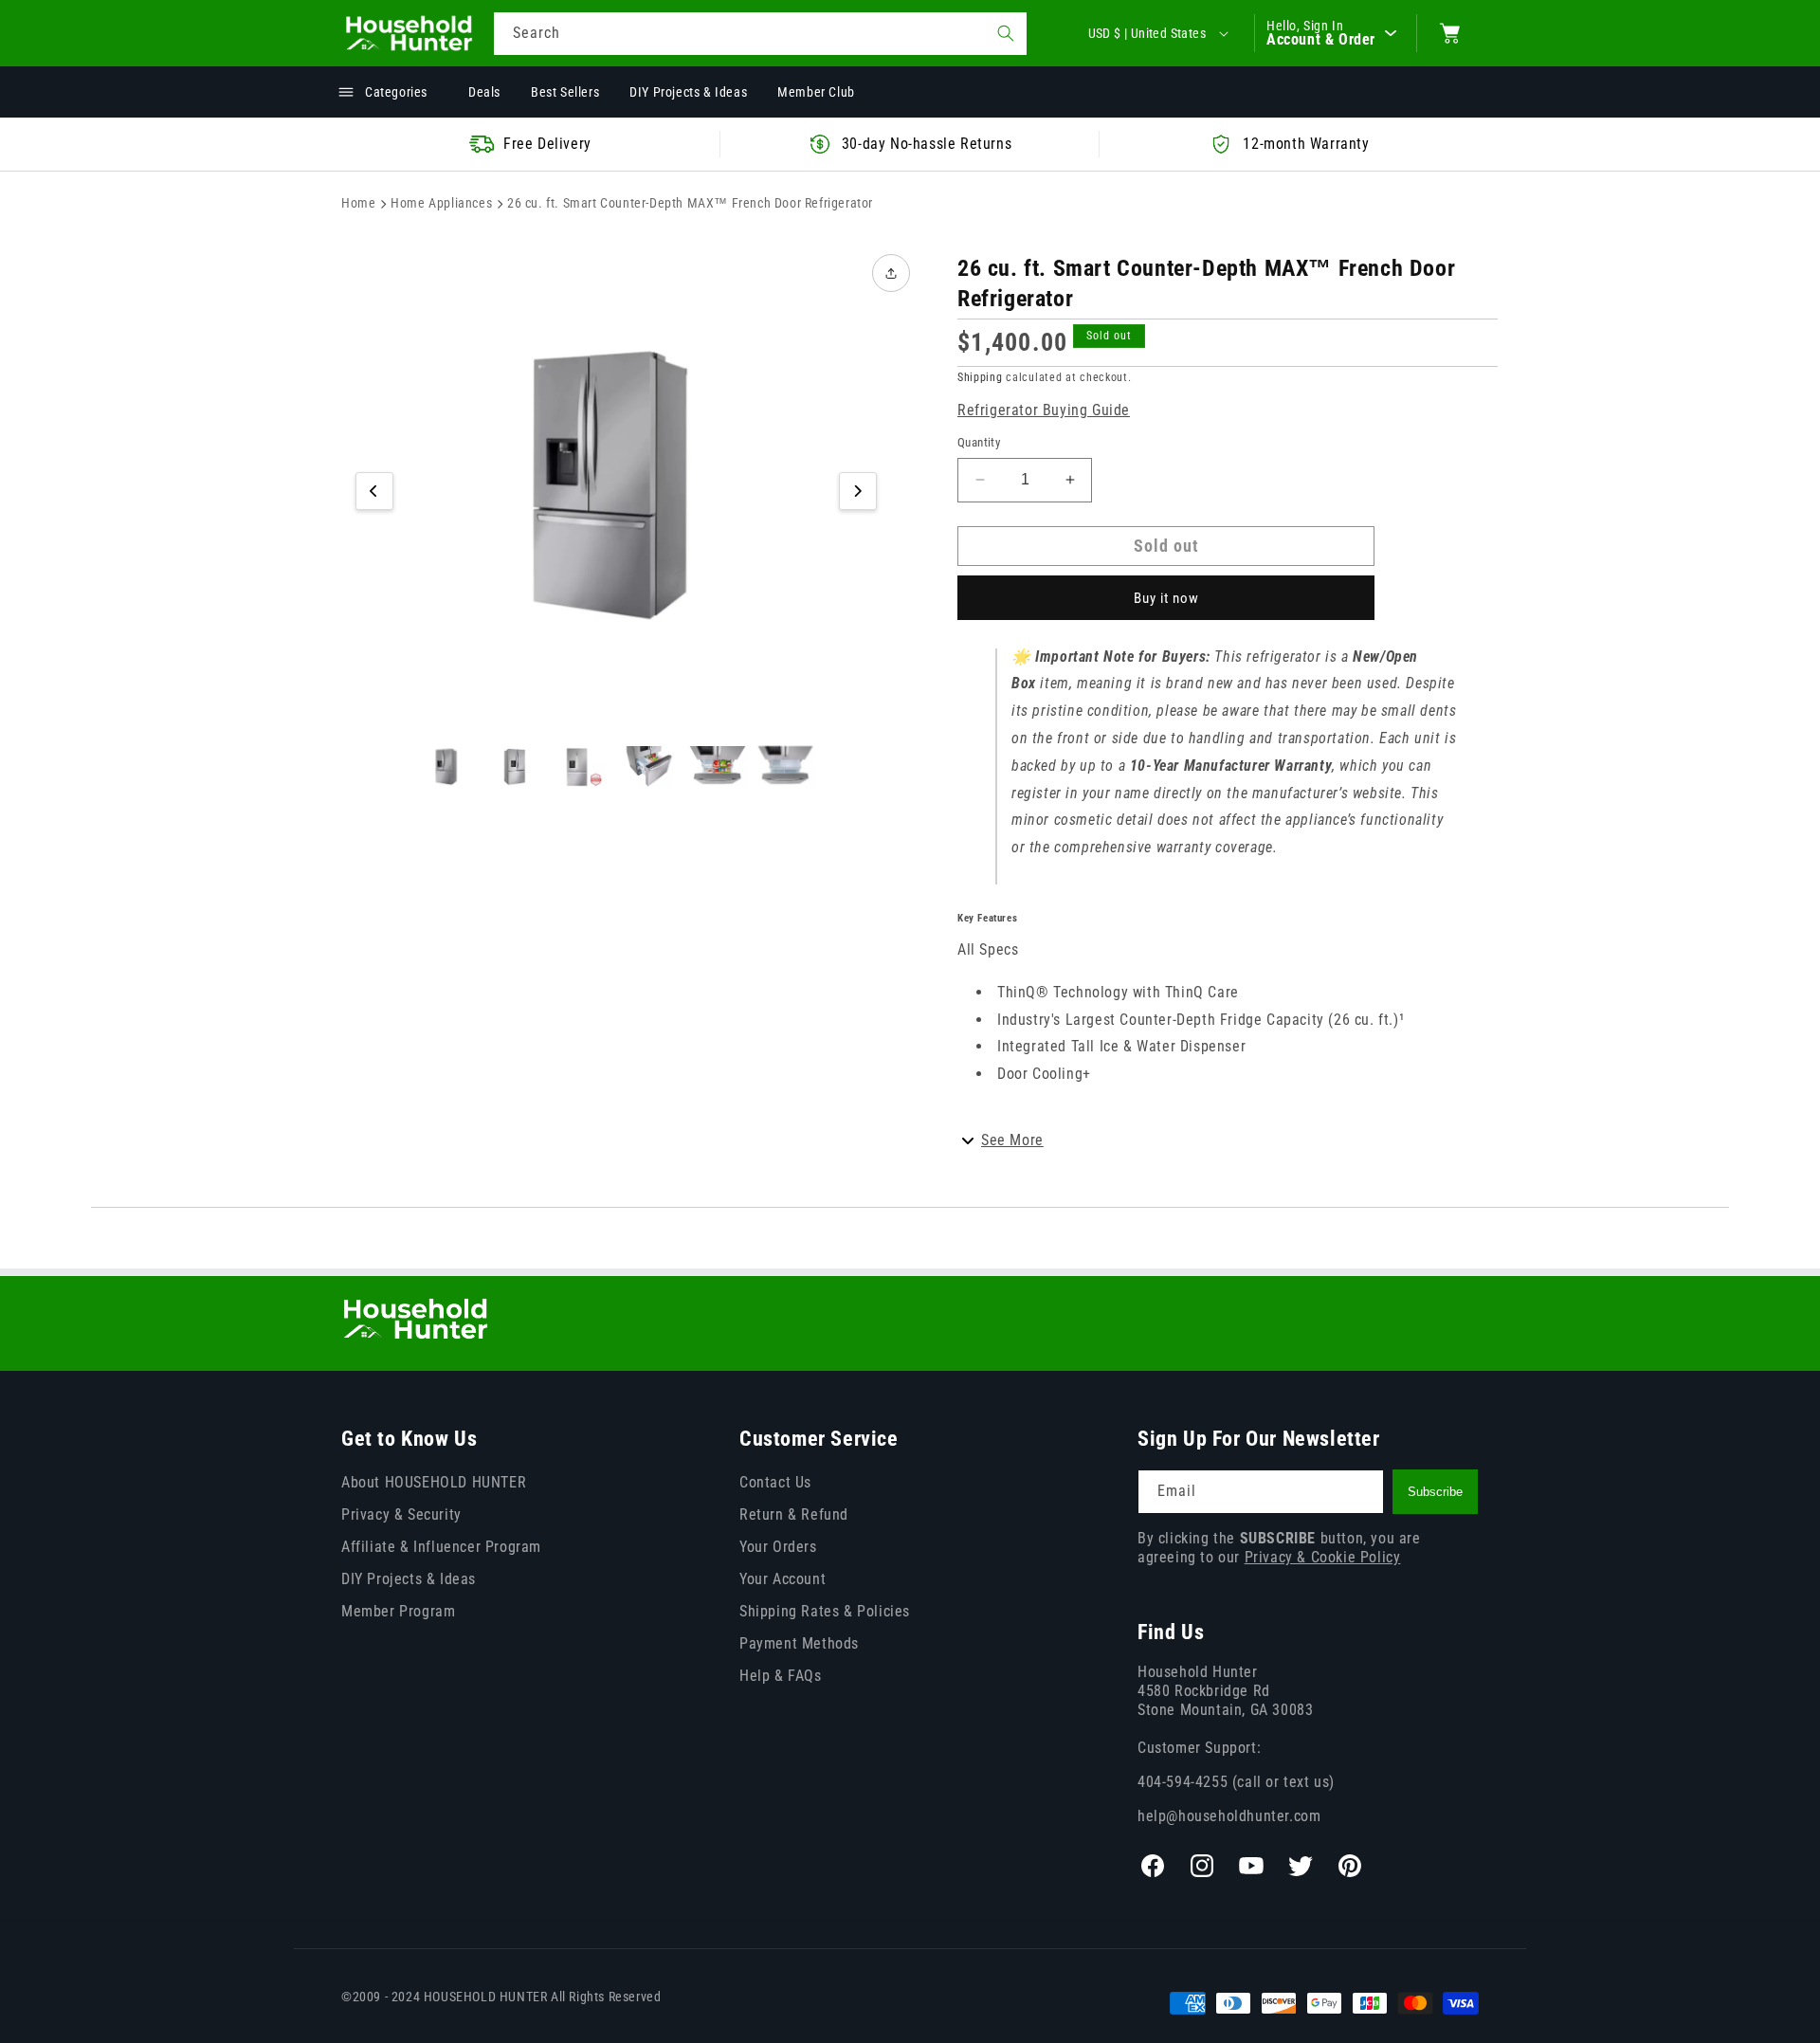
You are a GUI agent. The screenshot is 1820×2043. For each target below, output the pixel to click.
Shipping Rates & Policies (825, 1611)
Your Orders (778, 1547)
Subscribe (1435, 1492)
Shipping (980, 377)
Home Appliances (441, 203)
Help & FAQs (781, 1676)
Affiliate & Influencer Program (441, 1547)
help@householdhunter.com (1229, 1816)
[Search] (1006, 33)
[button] (1450, 33)
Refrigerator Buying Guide (1044, 410)
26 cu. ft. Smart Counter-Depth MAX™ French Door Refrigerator (690, 203)
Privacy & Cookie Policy (1323, 1557)
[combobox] (760, 34)
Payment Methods (799, 1643)
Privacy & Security (401, 1514)
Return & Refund (794, 1514)
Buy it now (1166, 597)
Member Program (398, 1611)
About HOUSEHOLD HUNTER (434, 1482)
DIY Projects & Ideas (409, 1579)
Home (358, 203)
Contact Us (775, 1482)
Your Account (783, 1579)
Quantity (979, 442)
